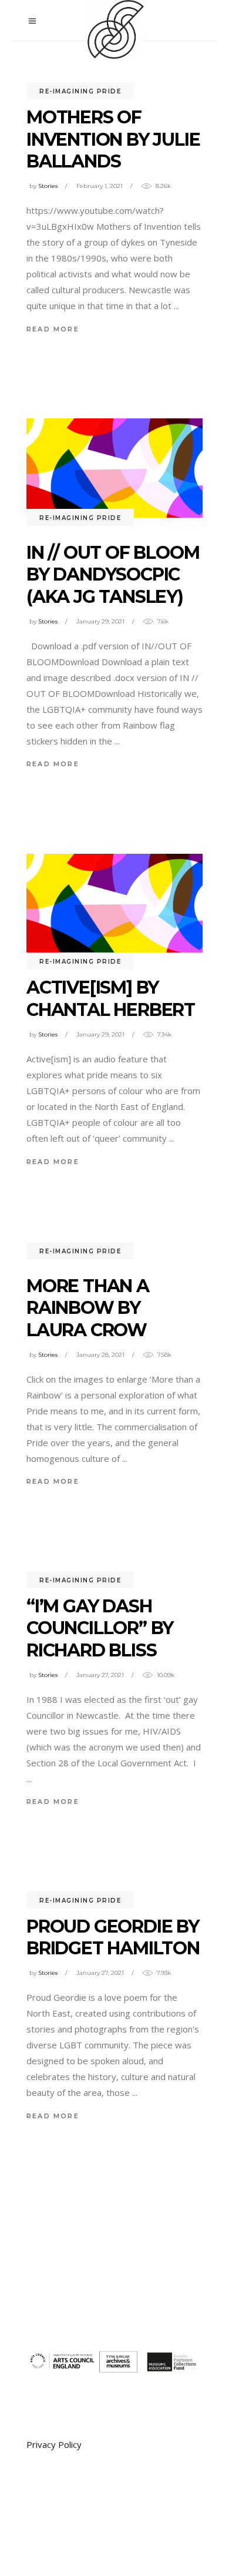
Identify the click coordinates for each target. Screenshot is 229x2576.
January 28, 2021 (100, 1355)
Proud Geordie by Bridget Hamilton (113, 1938)
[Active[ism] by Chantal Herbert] (114, 903)
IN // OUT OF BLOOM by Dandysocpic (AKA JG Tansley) (113, 575)
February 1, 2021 (100, 186)
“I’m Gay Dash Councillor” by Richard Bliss (100, 1628)
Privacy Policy (54, 2444)
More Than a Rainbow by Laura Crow (88, 1308)
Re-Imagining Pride (80, 91)
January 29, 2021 (100, 621)
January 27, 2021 (100, 1675)
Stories (48, 186)
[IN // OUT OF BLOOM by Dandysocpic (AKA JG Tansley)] (114, 468)
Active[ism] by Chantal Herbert (111, 999)
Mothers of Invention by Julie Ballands (113, 139)
